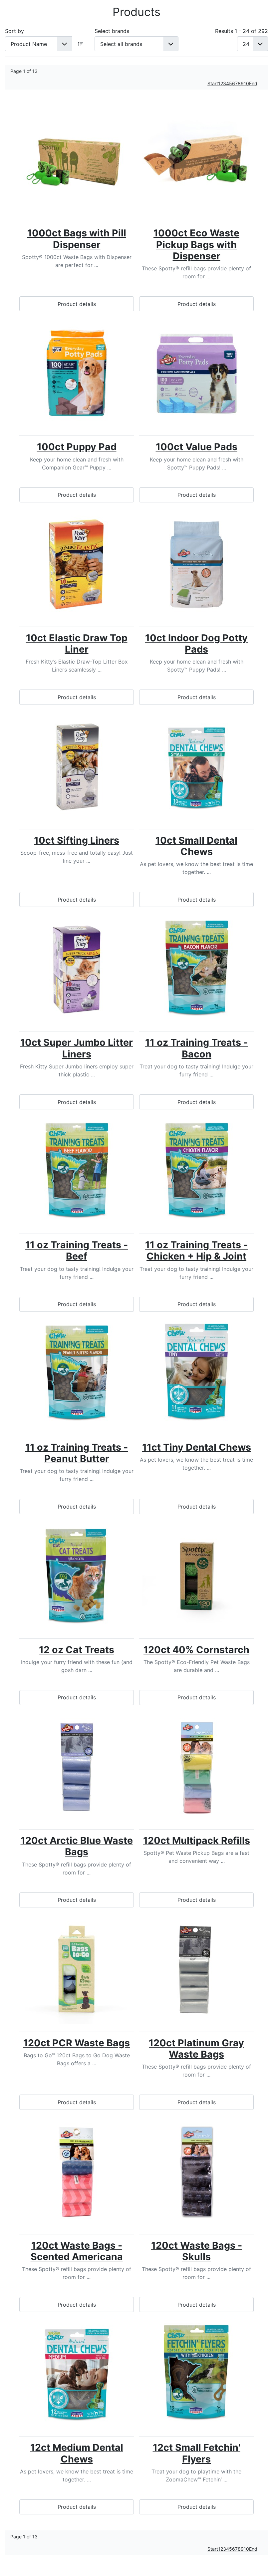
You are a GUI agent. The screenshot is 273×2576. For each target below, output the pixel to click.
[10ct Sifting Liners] (77, 767)
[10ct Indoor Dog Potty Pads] (196, 565)
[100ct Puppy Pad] (77, 373)
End (253, 83)
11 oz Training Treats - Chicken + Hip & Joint (196, 1250)
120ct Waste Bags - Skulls (197, 2251)
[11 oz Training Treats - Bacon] (196, 969)
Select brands (112, 31)
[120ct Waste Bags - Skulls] (196, 2172)
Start (213, 83)
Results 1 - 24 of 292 (242, 31)
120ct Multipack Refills (197, 1840)
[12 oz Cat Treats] (77, 1576)
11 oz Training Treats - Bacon (196, 1048)
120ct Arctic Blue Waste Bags (77, 1846)
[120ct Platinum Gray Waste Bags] (196, 1970)
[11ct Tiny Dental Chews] (196, 1374)
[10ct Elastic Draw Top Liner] (77, 565)
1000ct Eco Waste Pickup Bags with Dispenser (196, 244)
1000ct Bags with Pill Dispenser (77, 239)
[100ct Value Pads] (196, 373)
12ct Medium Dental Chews (77, 2453)
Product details (77, 304)
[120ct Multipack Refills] (196, 1767)
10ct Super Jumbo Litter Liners (77, 1048)
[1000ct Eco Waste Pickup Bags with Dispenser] (196, 160)
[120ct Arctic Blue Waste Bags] (77, 1767)
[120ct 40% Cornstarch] (196, 1576)
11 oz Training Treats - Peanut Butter (77, 1453)
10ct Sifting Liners (77, 840)
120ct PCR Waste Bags (77, 2043)
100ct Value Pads (197, 447)
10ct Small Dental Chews (196, 846)
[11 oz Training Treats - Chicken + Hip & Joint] (196, 1171)
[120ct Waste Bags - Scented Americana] (77, 2172)
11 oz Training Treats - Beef (77, 1250)
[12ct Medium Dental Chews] (77, 2374)
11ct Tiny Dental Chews (197, 1447)
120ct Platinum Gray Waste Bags (196, 2048)
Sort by (14, 31)
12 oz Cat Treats (77, 1650)
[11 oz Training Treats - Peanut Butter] (77, 1374)
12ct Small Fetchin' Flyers (197, 2453)
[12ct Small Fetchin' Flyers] (196, 2374)
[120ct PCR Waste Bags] (77, 1970)
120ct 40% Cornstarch (196, 1650)
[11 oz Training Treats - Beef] (77, 1171)
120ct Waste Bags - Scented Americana (77, 2251)
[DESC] (81, 44)
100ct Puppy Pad (77, 447)
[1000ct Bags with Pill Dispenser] (77, 160)
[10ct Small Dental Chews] (196, 767)
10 (246, 83)
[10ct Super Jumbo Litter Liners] (77, 969)
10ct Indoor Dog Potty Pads (196, 643)
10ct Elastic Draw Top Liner (77, 643)
